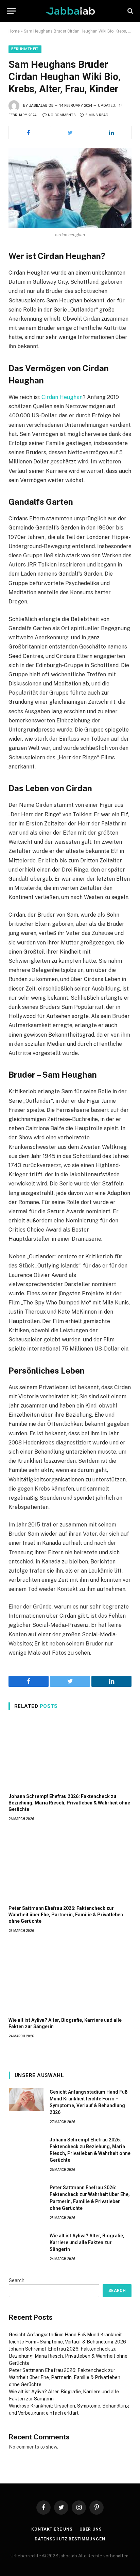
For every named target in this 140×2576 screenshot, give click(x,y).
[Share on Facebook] (28, 133)
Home (14, 31)
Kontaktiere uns (52, 2529)
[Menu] (11, 11)
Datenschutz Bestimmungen (70, 2539)
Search (17, 2280)
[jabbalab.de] (70, 11)
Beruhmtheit (25, 49)
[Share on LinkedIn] (112, 133)
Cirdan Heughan (62, 397)
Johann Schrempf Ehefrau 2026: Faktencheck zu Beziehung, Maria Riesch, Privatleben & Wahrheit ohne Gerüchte (69, 1803)
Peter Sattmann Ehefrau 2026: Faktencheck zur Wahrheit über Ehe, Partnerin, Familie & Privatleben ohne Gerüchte (66, 1915)
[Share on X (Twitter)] (70, 133)
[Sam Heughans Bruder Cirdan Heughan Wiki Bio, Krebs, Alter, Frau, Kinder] (70, 188)
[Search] (130, 11)
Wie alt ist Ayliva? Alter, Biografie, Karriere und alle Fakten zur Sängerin (87, 2242)
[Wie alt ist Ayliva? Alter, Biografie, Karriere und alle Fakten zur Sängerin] (70, 1977)
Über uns (91, 2529)
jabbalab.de (41, 106)
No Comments (62, 115)
